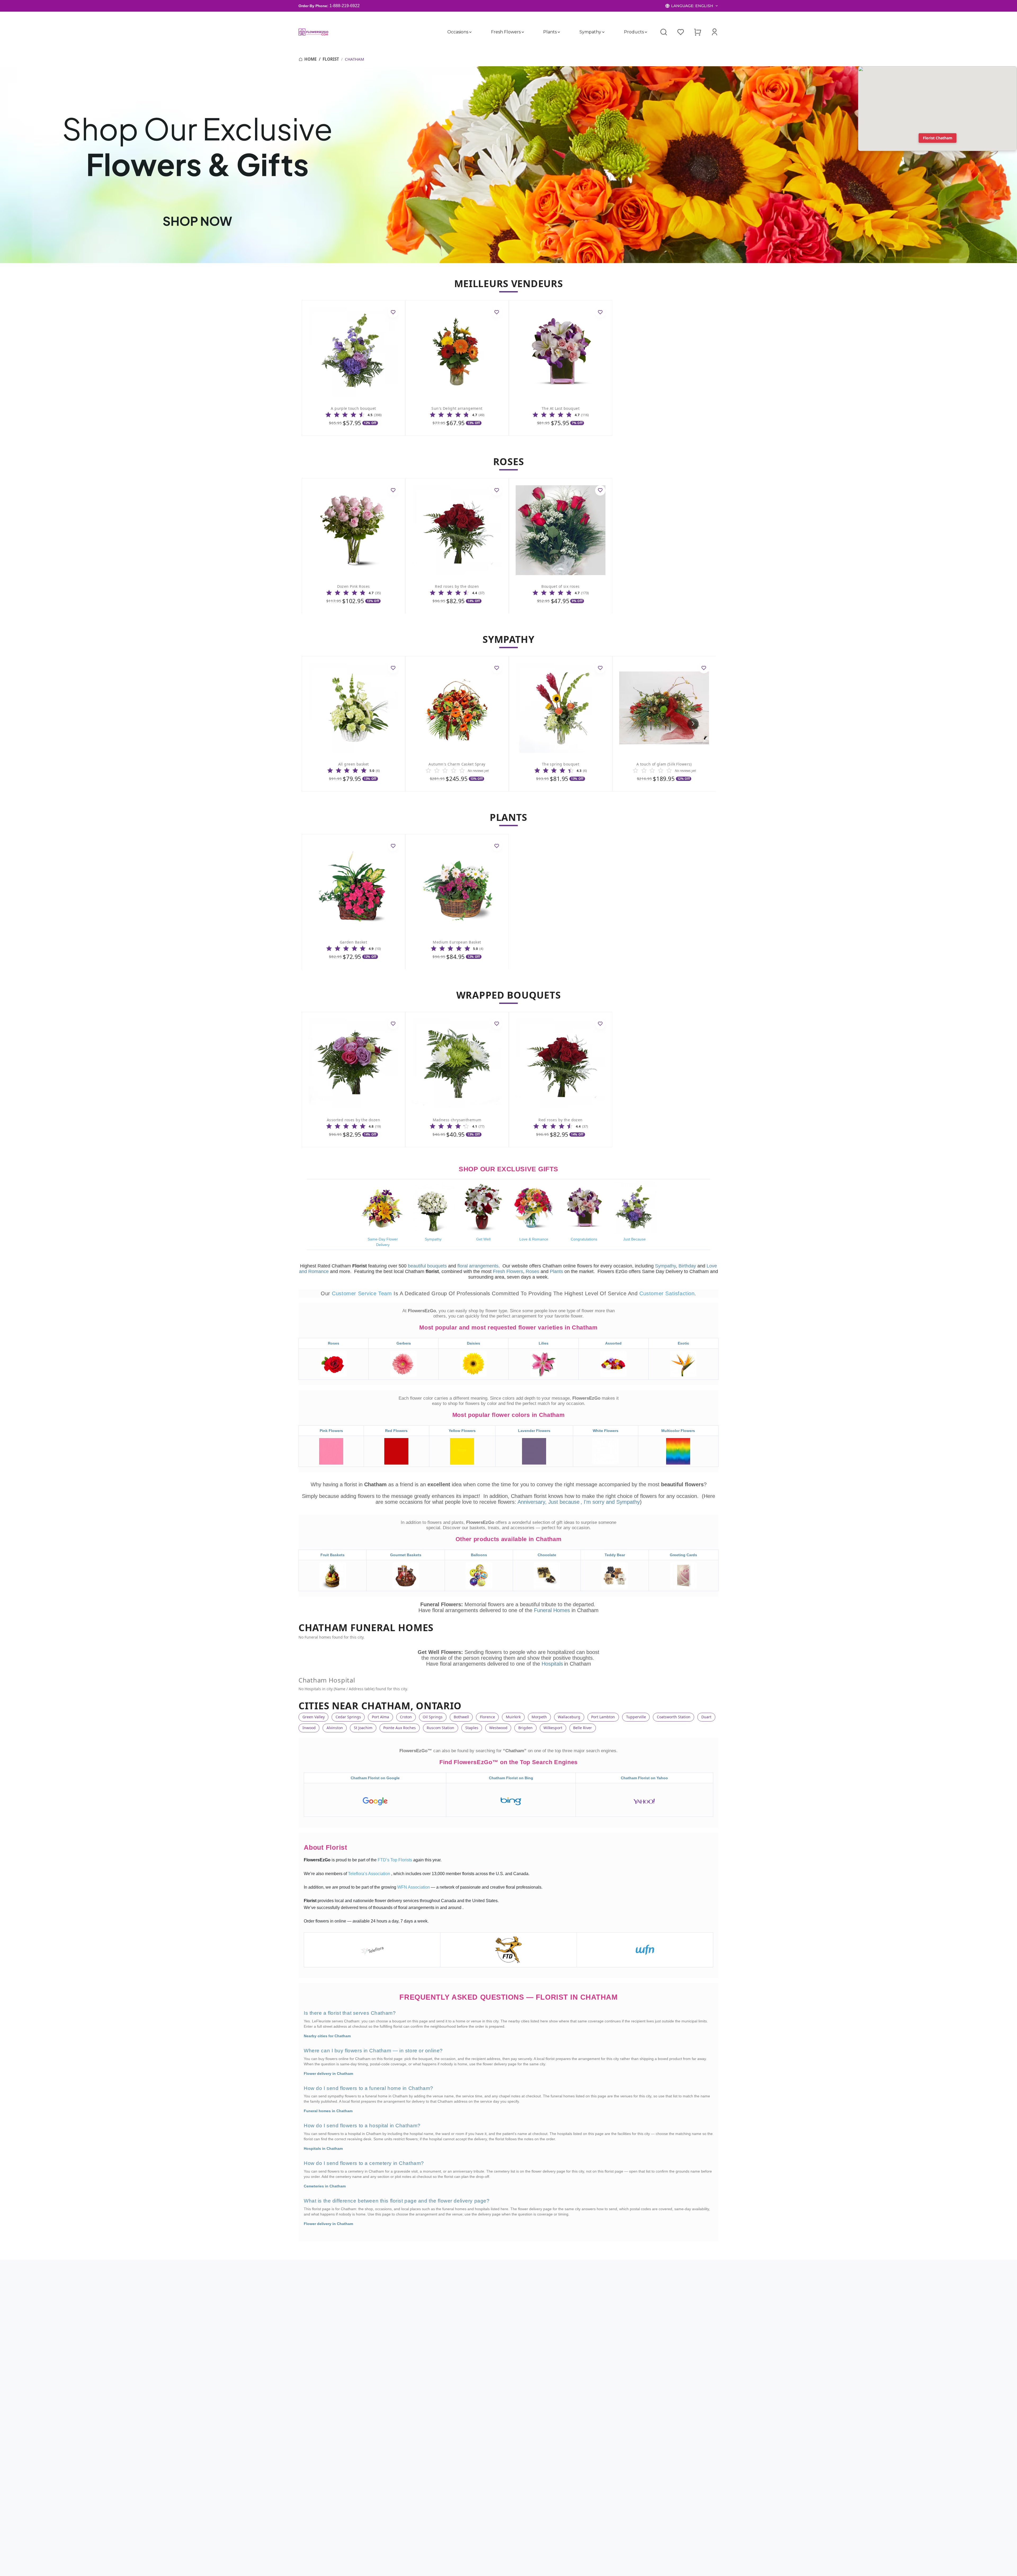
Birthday (687, 1266)
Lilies (544, 1343)
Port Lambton (603, 1717)
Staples (472, 1728)
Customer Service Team (363, 1293)
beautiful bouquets (427, 1266)
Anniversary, (532, 1502)
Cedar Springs (348, 1717)
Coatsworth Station (674, 1717)
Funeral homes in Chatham (328, 2111)
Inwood (309, 1728)
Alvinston (335, 1728)
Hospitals (552, 1664)
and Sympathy (623, 1502)
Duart (706, 1717)
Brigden (525, 1728)
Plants (550, 32)
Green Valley (314, 1717)
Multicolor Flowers (678, 1431)
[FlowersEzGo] (314, 32)
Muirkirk (513, 1717)
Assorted (613, 1343)
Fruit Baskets (333, 1555)
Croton (406, 1717)
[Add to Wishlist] (393, 312)
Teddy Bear (615, 1555)
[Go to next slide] (693, 724)
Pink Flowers (331, 1431)
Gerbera (404, 1343)
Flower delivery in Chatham (328, 2074)
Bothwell (461, 1717)
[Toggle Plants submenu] (559, 32)
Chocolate (547, 1555)
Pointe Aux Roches (400, 1728)
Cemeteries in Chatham (325, 2186)
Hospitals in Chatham (323, 2148)
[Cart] (698, 32)
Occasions (458, 32)
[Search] (664, 32)
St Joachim (363, 1728)
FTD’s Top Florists (395, 1860)
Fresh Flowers (506, 32)
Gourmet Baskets (406, 1555)
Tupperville (636, 1717)
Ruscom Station (440, 1728)
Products (634, 32)
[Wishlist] (681, 32)
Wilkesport (553, 1728)
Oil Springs (433, 1717)
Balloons (479, 1555)
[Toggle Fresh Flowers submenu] (523, 32)
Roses (532, 1271)
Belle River (583, 1728)
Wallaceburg (569, 1717)
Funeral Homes (553, 1610)
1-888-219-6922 (345, 6)
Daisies (474, 1343)
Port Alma (380, 1717)
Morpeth (539, 1717)
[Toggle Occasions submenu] (470, 32)
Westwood (498, 1728)
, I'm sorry (593, 1502)
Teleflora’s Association (370, 1874)
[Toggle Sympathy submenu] (603, 32)
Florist (331, 59)
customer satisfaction (667, 1293)
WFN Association (414, 1887)
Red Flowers (396, 1431)
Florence (487, 1717)
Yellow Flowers (462, 1431)
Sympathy (590, 32)
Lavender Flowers (534, 1431)
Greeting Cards (683, 1555)
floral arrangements (478, 1266)
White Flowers (606, 1431)
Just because (564, 1502)
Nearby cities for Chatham (327, 2036)
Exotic (683, 1343)
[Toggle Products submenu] (646, 32)
